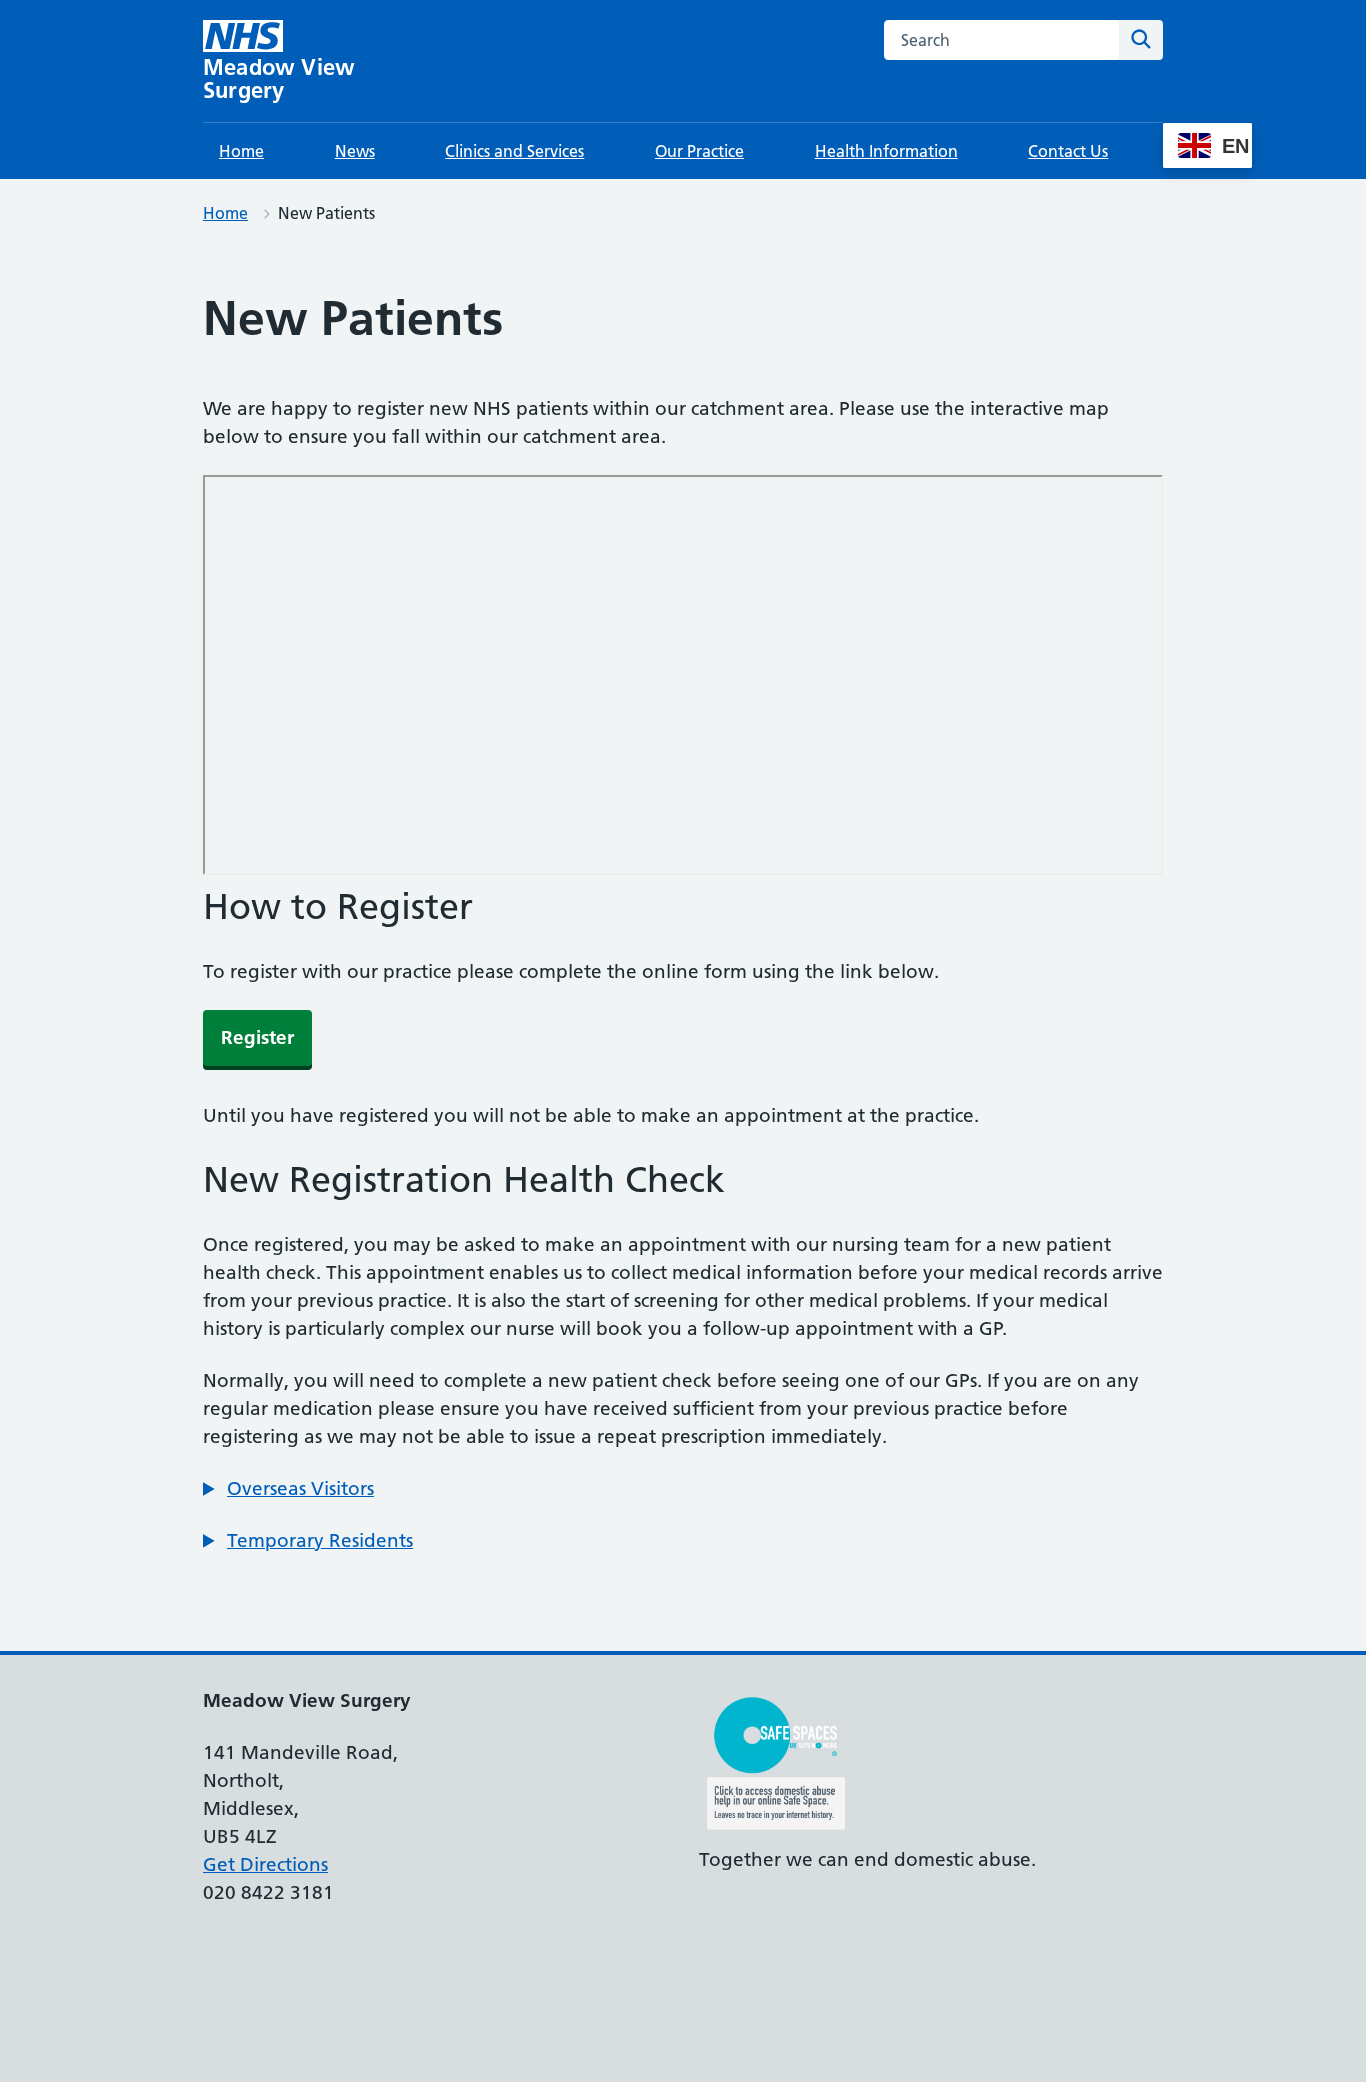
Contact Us (1068, 151)
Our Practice (699, 151)
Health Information (886, 151)
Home (241, 151)
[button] (288, 1489)
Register (257, 1037)
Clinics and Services (514, 151)
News (355, 151)
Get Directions (265, 1864)
